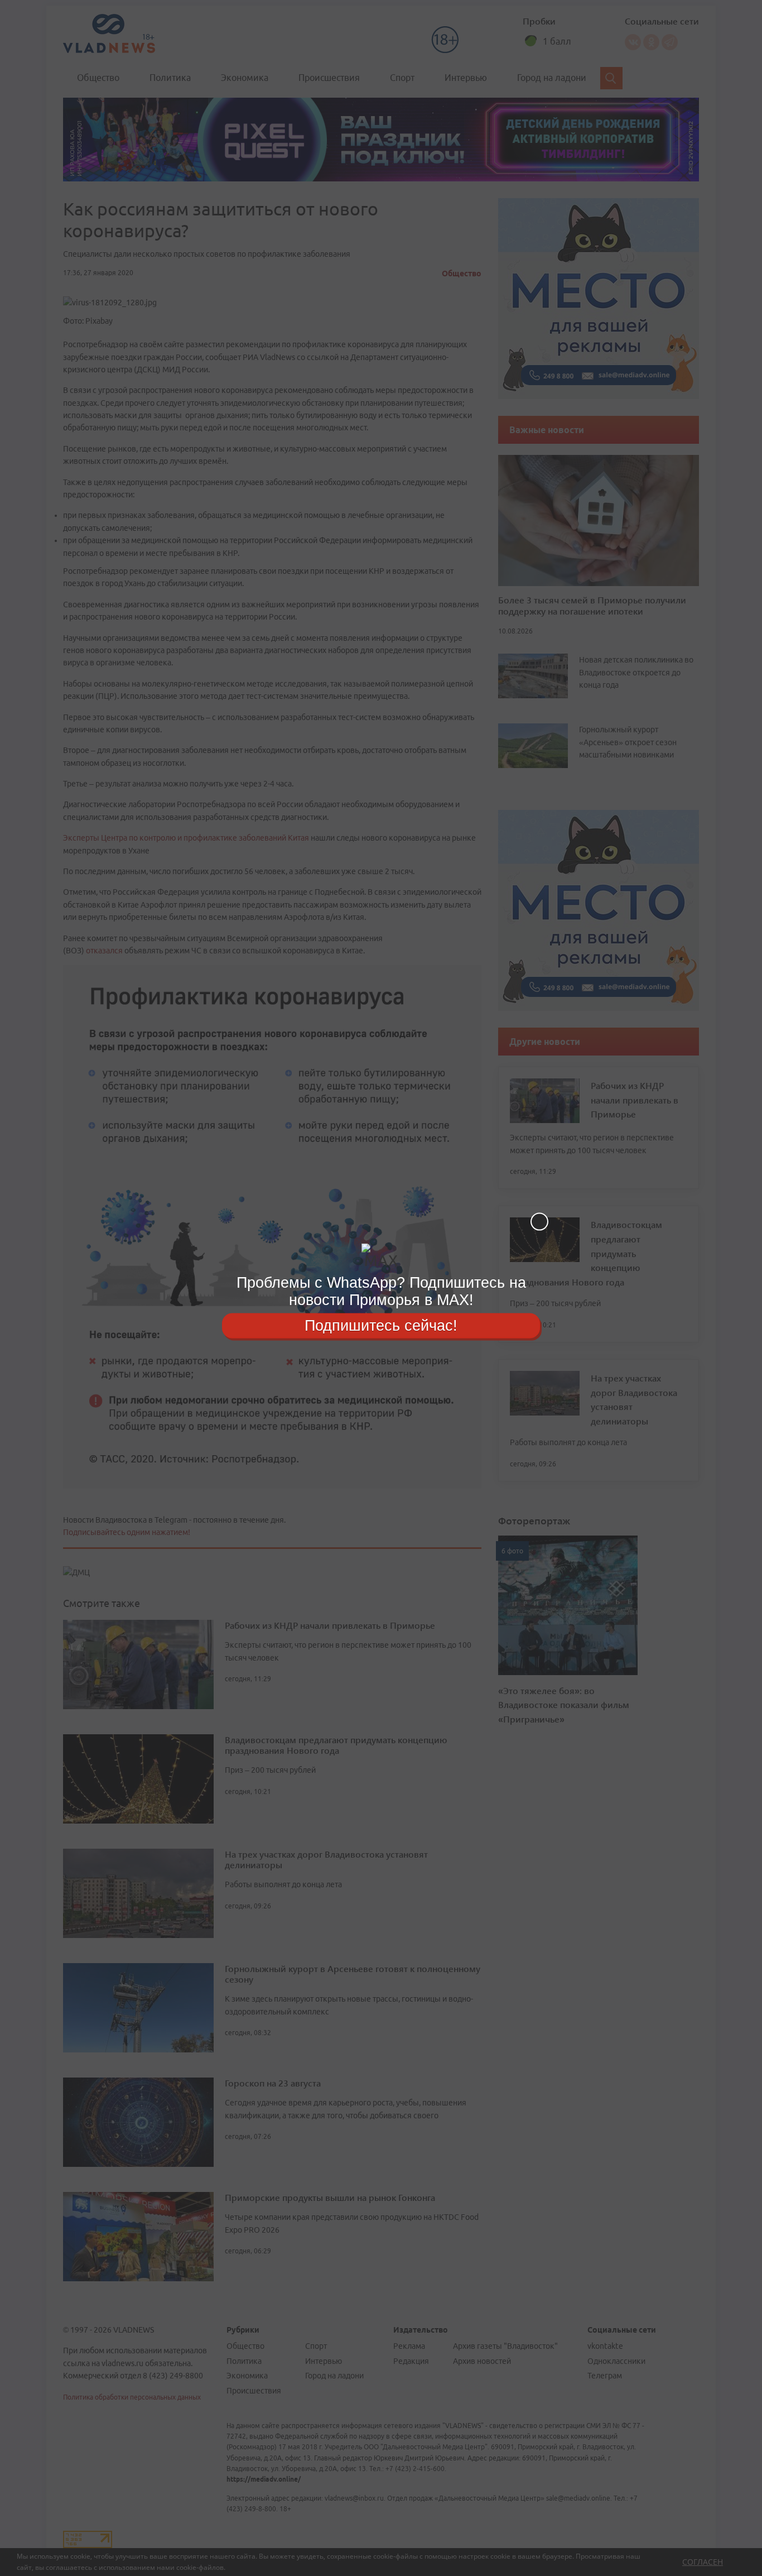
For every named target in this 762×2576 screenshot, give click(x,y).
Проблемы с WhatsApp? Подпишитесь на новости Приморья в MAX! (381, 1291)
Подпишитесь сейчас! (381, 1325)
